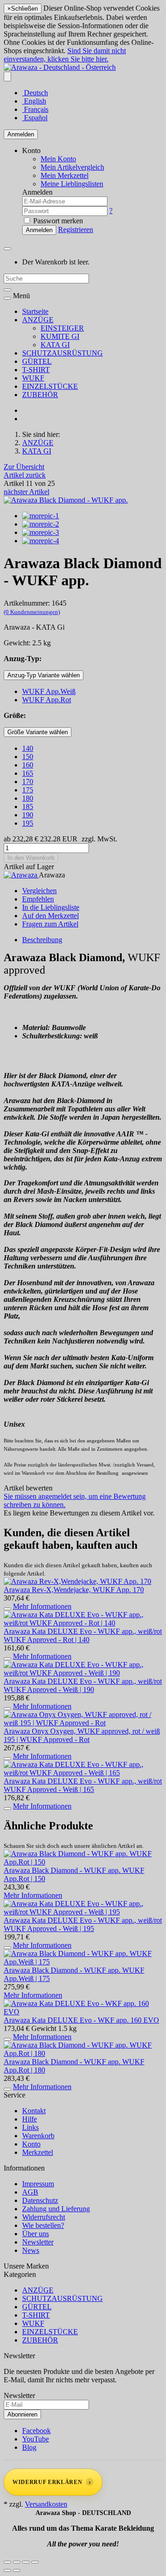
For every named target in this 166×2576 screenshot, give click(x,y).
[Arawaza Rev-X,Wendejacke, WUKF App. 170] (77, 1581)
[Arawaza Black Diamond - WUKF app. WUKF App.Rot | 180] (83, 2053)
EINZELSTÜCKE (50, 386)
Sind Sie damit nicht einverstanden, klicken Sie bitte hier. (65, 55)
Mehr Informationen (42, 1606)
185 (28, 807)
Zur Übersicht (24, 467)
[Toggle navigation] (7, 298)
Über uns (36, 2234)
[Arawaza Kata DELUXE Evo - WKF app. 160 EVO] (83, 2012)
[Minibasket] (7, 249)
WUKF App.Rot (47, 700)
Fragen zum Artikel (50, 924)
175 (28, 790)
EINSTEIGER (62, 328)
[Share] (17, 2562)
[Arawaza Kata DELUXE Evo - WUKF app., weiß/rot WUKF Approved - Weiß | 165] (83, 1773)
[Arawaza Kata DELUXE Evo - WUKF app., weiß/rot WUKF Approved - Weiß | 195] (83, 1912)
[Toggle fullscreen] (26, 2562)
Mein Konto (58, 159)
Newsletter (38, 2242)
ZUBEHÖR (40, 395)
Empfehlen (38, 899)
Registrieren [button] (76, 230)
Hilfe (30, 2119)
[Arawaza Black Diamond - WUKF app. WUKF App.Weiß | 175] (83, 1962)
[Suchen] (7, 290)
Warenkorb (38, 2136)
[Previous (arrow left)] (7, 2570)
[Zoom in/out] (35, 2562)
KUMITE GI (60, 336)
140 (28, 748)
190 (28, 815)
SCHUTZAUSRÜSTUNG (62, 353)
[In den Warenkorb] (7, 1609)
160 (28, 765)
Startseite (35, 311)
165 (28, 773)
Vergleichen (39, 891)
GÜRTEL (37, 361)
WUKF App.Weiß (49, 691)
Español (35, 118)
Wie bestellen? (43, 2225)
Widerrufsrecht (44, 2217)
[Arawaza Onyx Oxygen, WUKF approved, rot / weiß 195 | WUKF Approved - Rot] (83, 1723)
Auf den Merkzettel (50, 916)
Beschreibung (42, 940)
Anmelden (21, 134)
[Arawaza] (21, 875)
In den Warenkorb (31, 858)
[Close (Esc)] (7, 2562)
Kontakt (34, 2111)
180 (28, 798)
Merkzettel (38, 2152)
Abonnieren (22, 2414)
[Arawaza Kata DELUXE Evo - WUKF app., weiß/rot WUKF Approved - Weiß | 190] (83, 1673)
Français (35, 109)
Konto (31, 2144)
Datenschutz (40, 2200)
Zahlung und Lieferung (56, 2209)
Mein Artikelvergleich (72, 167)
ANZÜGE (38, 320)
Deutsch (35, 93)
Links (30, 2127)
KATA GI (55, 345)
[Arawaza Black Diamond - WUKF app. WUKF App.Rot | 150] (83, 1862)
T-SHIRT (36, 370)
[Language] (7, 77)
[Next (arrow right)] (17, 2570)
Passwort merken (57, 221)
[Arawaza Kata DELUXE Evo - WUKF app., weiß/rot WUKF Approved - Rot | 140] (83, 1623)
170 (28, 782)
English (34, 101)
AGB (30, 2192)
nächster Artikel (27, 492)
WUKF (33, 378)
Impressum (38, 2184)
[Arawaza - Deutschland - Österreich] (60, 67)
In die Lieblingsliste (51, 907)
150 (28, 757)
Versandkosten (46, 2504)
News (31, 2250)
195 (28, 823)
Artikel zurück (25, 475)
